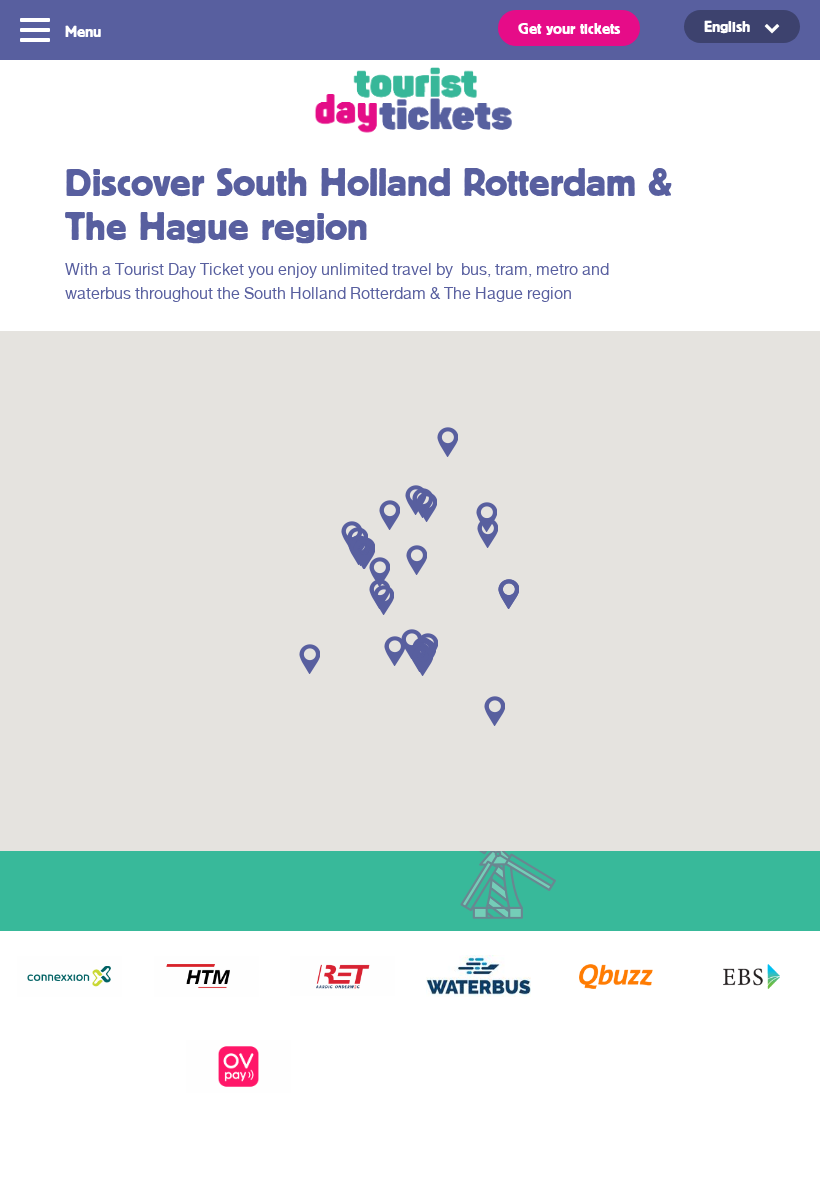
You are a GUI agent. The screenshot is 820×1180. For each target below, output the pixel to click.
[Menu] (37, 28)
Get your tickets (569, 28)
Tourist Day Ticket (410, 102)
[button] (394, 651)
